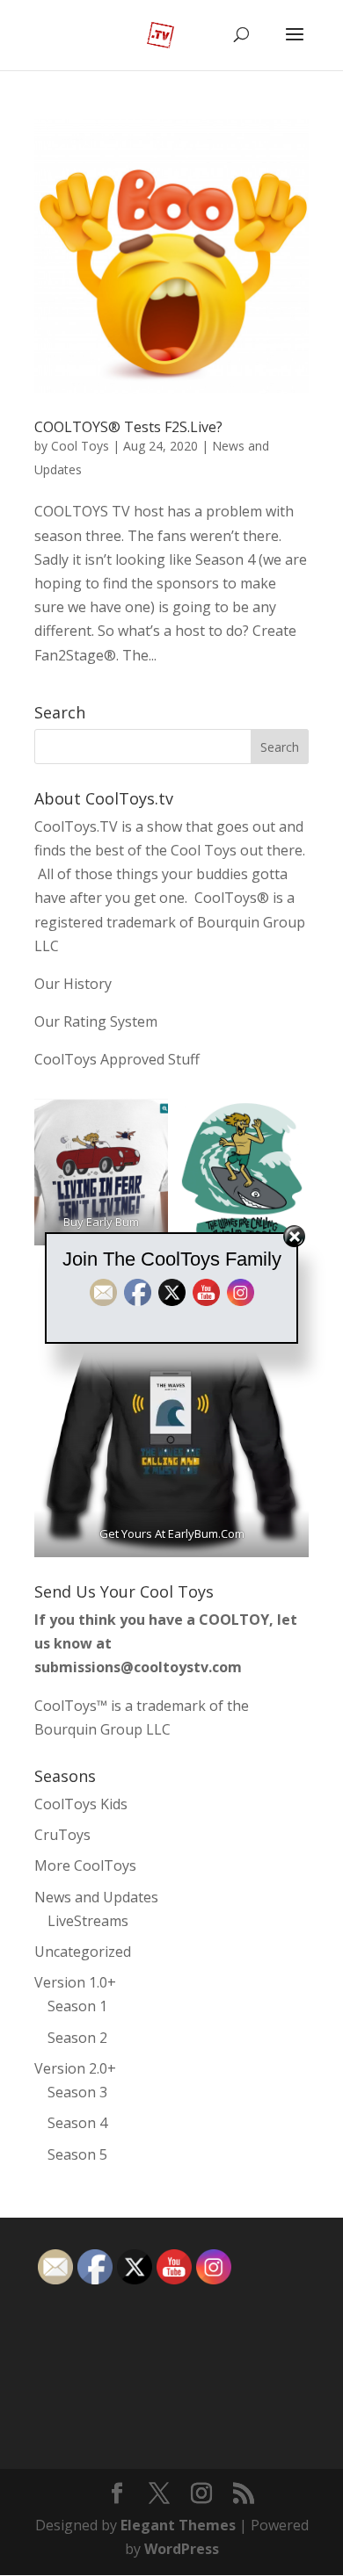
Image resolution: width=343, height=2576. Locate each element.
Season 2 (77, 2038)
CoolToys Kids (81, 1804)
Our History (73, 984)
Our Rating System (96, 1021)
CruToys (62, 1835)
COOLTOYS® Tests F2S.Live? (128, 427)
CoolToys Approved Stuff (117, 1059)
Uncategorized (83, 1952)
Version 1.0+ (75, 1982)
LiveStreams (88, 1921)
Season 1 (77, 2006)
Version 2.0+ (75, 2068)
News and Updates (96, 1897)
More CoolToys (85, 1865)
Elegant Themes (178, 2525)
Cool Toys (80, 446)
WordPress (182, 2549)
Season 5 (77, 2154)
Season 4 (77, 2123)
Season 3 (77, 2092)
